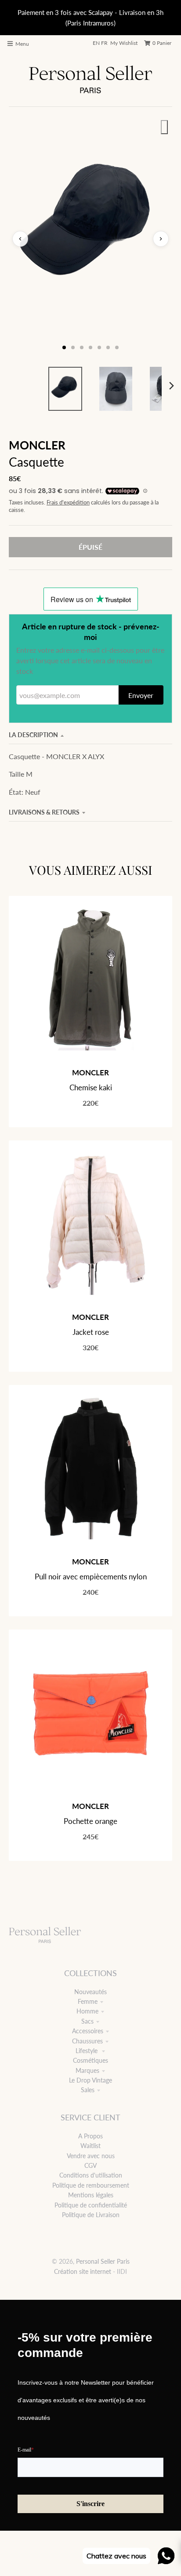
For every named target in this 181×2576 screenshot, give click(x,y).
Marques (87, 2070)
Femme (88, 2001)
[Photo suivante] (161, 239)
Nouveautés (90, 1992)
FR (104, 43)
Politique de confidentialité (91, 2205)
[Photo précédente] (20, 239)
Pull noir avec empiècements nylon (91, 1577)
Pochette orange (90, 1821)
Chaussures (87, 2041)
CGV (90, 2165)
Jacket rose (91, 1332)
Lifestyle (87, 2051)
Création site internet (83, 2271)
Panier (162, 43)
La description (33, 735)
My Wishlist (124, 43)
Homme (87, 2011)
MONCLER (37, 445)
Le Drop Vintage (90, 2080)
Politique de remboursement (91, 2185)
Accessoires (88, 2031)
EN (96, 43)
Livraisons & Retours (44, 812)
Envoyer (141, 695)
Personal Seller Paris (103, 2261)
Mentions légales (91, 2195)
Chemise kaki (91, 1087)
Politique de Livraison (91, 2215)
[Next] (171, 386)
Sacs (87, 2021)
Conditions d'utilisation (91, 2175)
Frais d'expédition (68, 502)
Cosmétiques (90, 2060)
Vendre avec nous (91, 2156)
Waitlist (90, 2146)
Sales (88, 2090)
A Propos (90, 2136)
